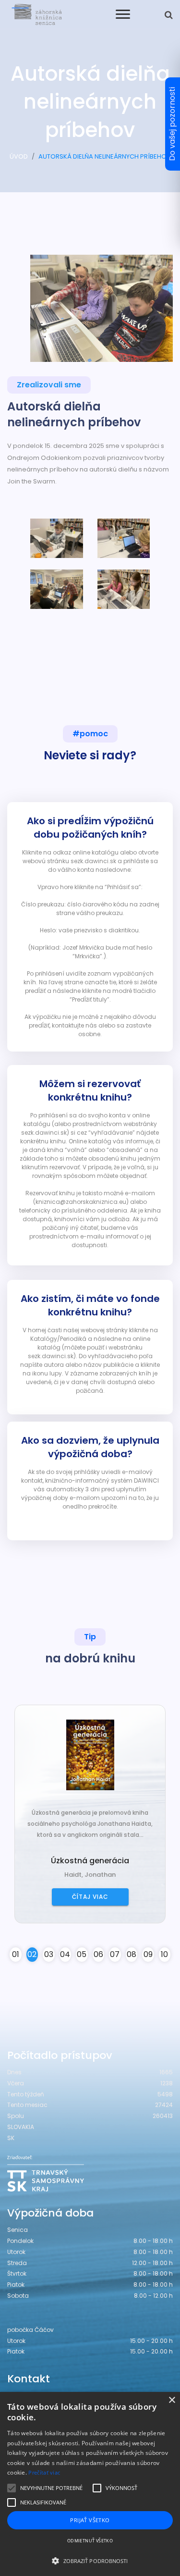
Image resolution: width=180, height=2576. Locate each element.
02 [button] (32, 1954)
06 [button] (98, 1954)
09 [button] (148, 1954)
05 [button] (82, 1954)
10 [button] (164, 1954)
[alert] (90, 2484)
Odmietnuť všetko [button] (90, 2541)
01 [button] (16, 1954)
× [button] (172, 2400)
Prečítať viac (44, 2472)
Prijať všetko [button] (90, 2520)
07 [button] (115, 1954)
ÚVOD (19, 156)
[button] (90, 2561)
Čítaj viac (123, 1897)
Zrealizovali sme (49, 385)
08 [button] (132, 1954)
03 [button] (49, 1954)
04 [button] (65, 1954)
